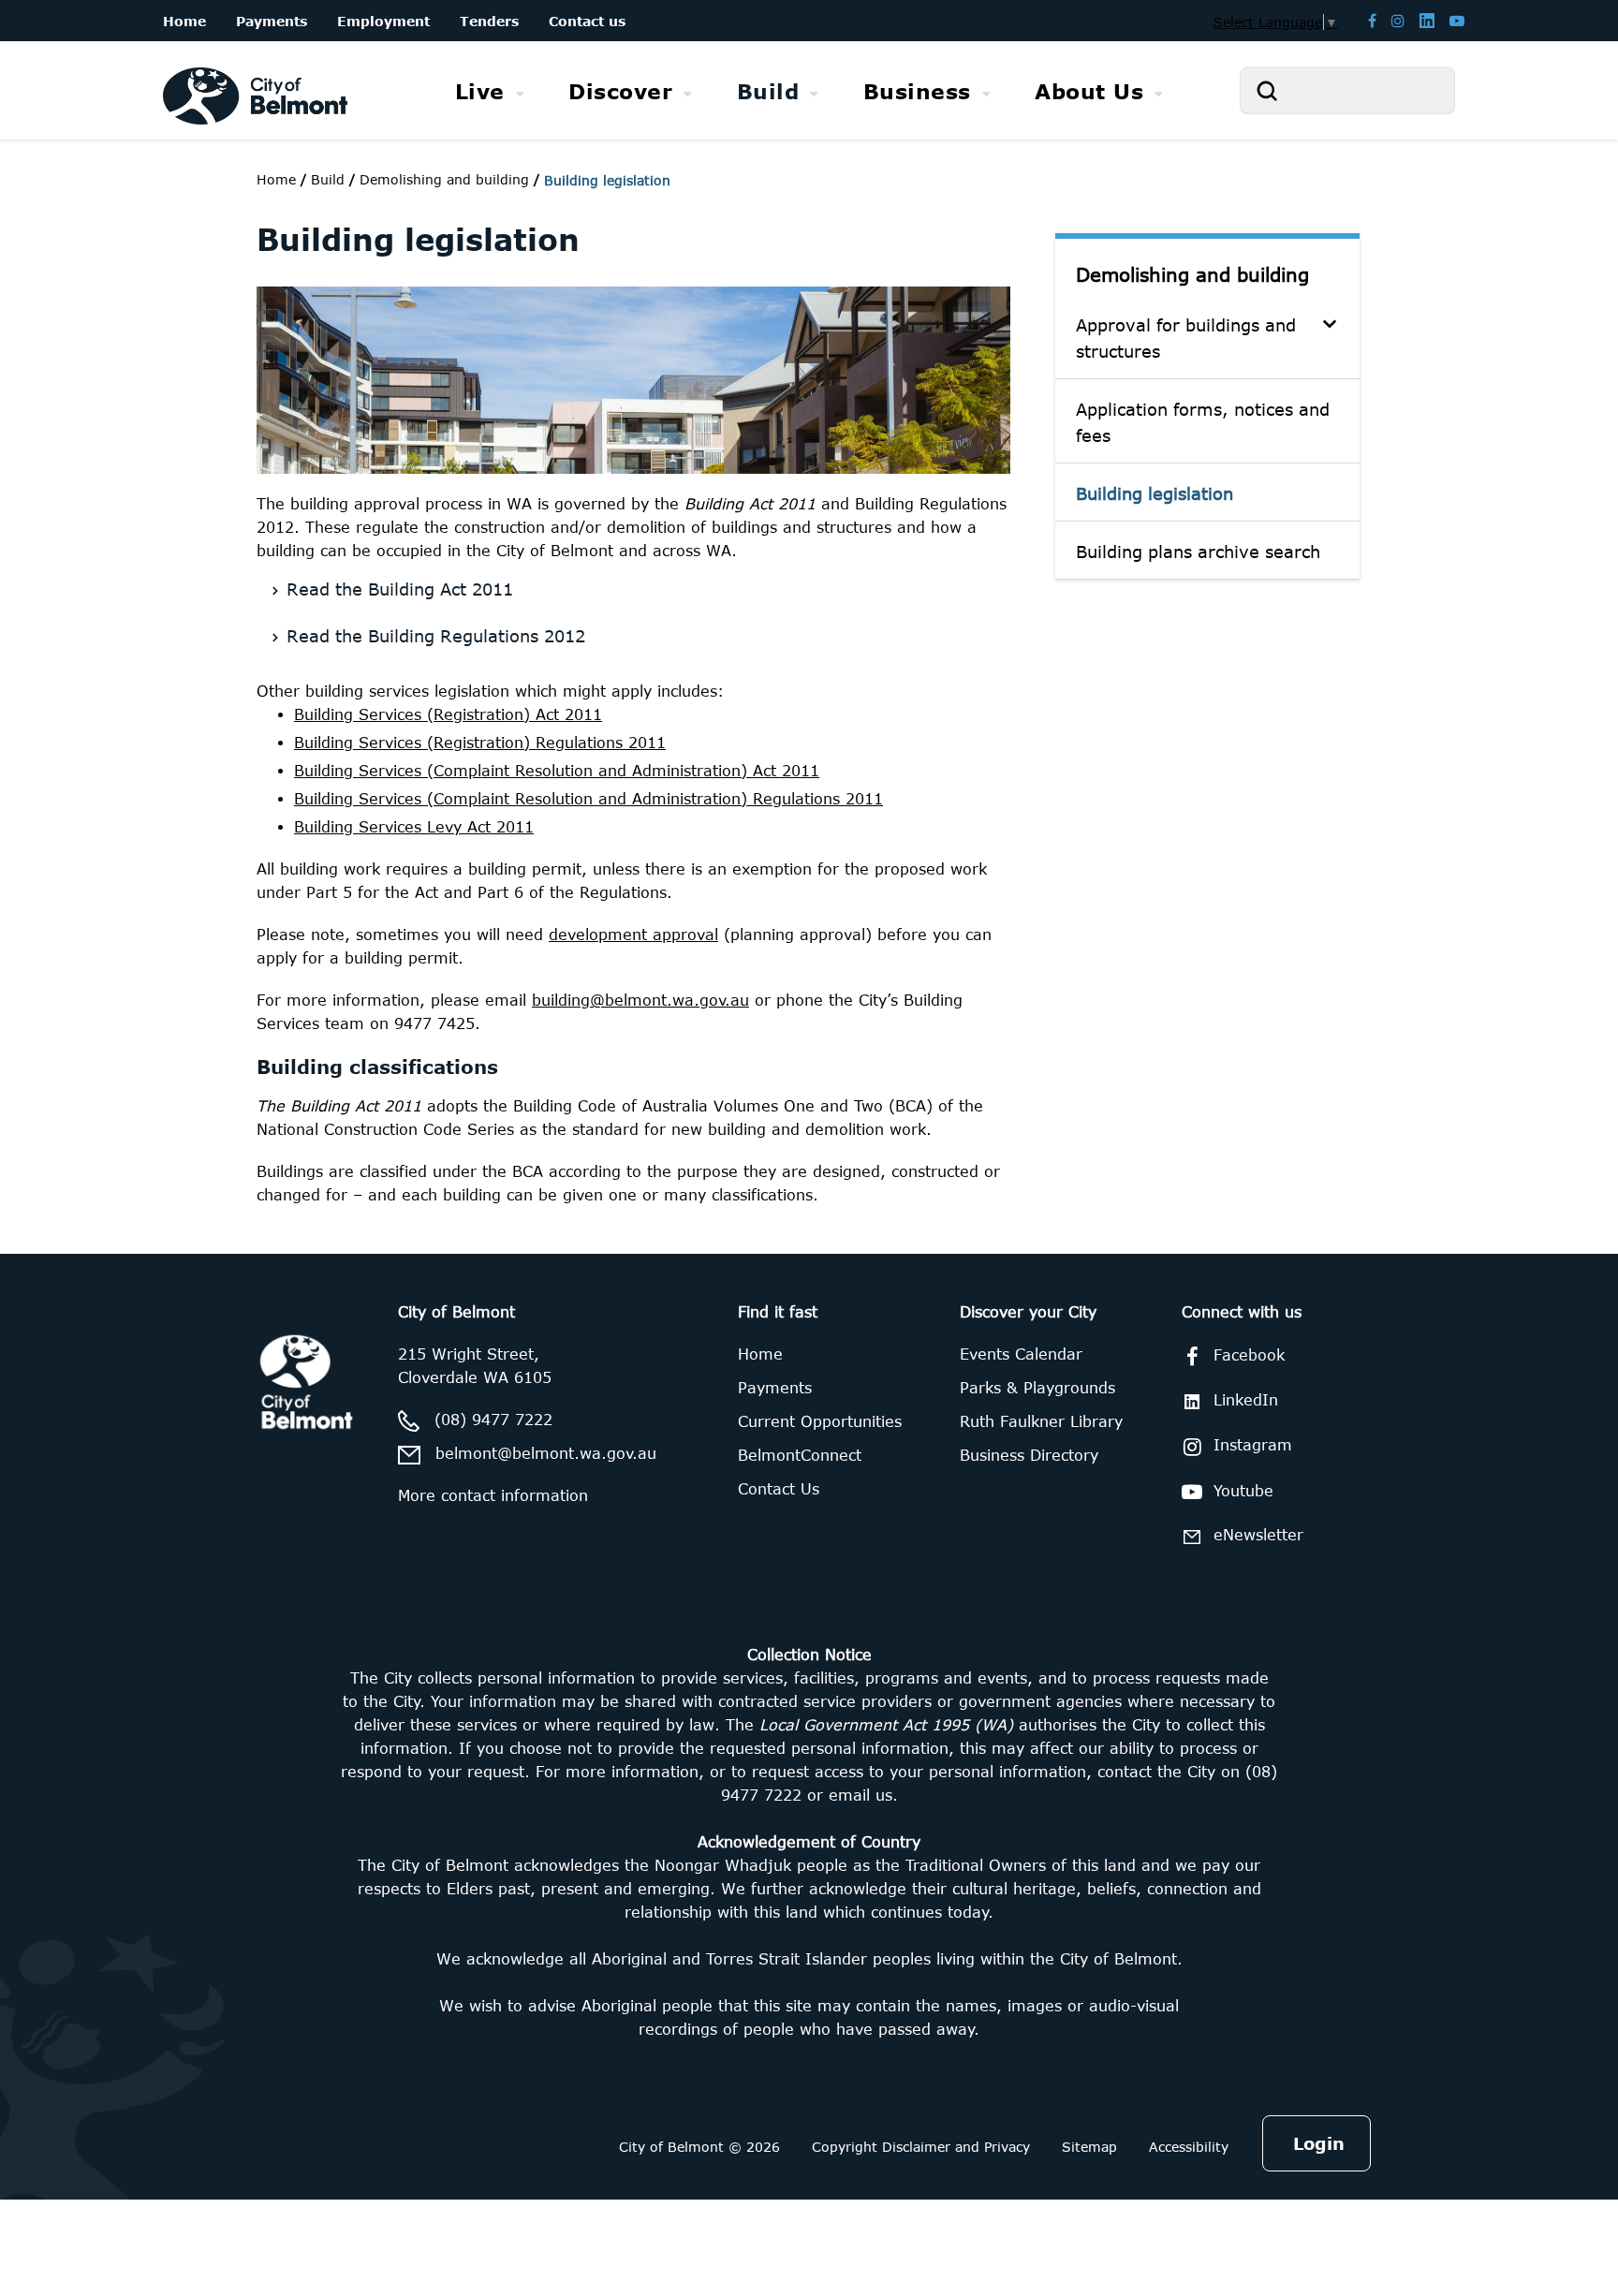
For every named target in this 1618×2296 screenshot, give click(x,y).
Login (1319, 2143)
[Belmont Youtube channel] (1457, 20)
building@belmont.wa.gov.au (640, 1000)
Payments (775, 1388)
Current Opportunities (820, 1421)
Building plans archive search (1198, 552)
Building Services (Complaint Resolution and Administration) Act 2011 (557, 771)
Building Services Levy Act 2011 (414, 827)
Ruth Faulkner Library (1041, 1421)
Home (276, 179)
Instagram (1253, 1445)
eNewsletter (1258, 1535)
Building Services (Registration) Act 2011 (448, 714)
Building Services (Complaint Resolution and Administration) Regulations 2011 (588, 799)
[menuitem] (490, 91)
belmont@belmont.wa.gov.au (546, 1453)
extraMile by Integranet (89, 1265)
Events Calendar (1021, 1354)
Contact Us (779, 1489)
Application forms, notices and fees (1203, 422)
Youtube (1243, 1491)
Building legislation (1155, 493)
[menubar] (809, 91)
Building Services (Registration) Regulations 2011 (480, 743)
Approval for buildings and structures (1186, 338)
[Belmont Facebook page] (1372, 20)
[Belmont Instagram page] (1398, 20)
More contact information (493, 1495)
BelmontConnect (800, 1455)
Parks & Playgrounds (1037, 1388)
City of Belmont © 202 (695, 2147)
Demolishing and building (1192, 274)
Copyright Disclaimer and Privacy (921, 2147)
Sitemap (1089, 2147)
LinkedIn (1246, 1400)
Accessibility (1189, 2147)
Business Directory (1029, 1455)
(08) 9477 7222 (493, 1420)
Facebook (1249, 1355)
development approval (633, 935)
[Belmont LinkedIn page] (1427, 20)
